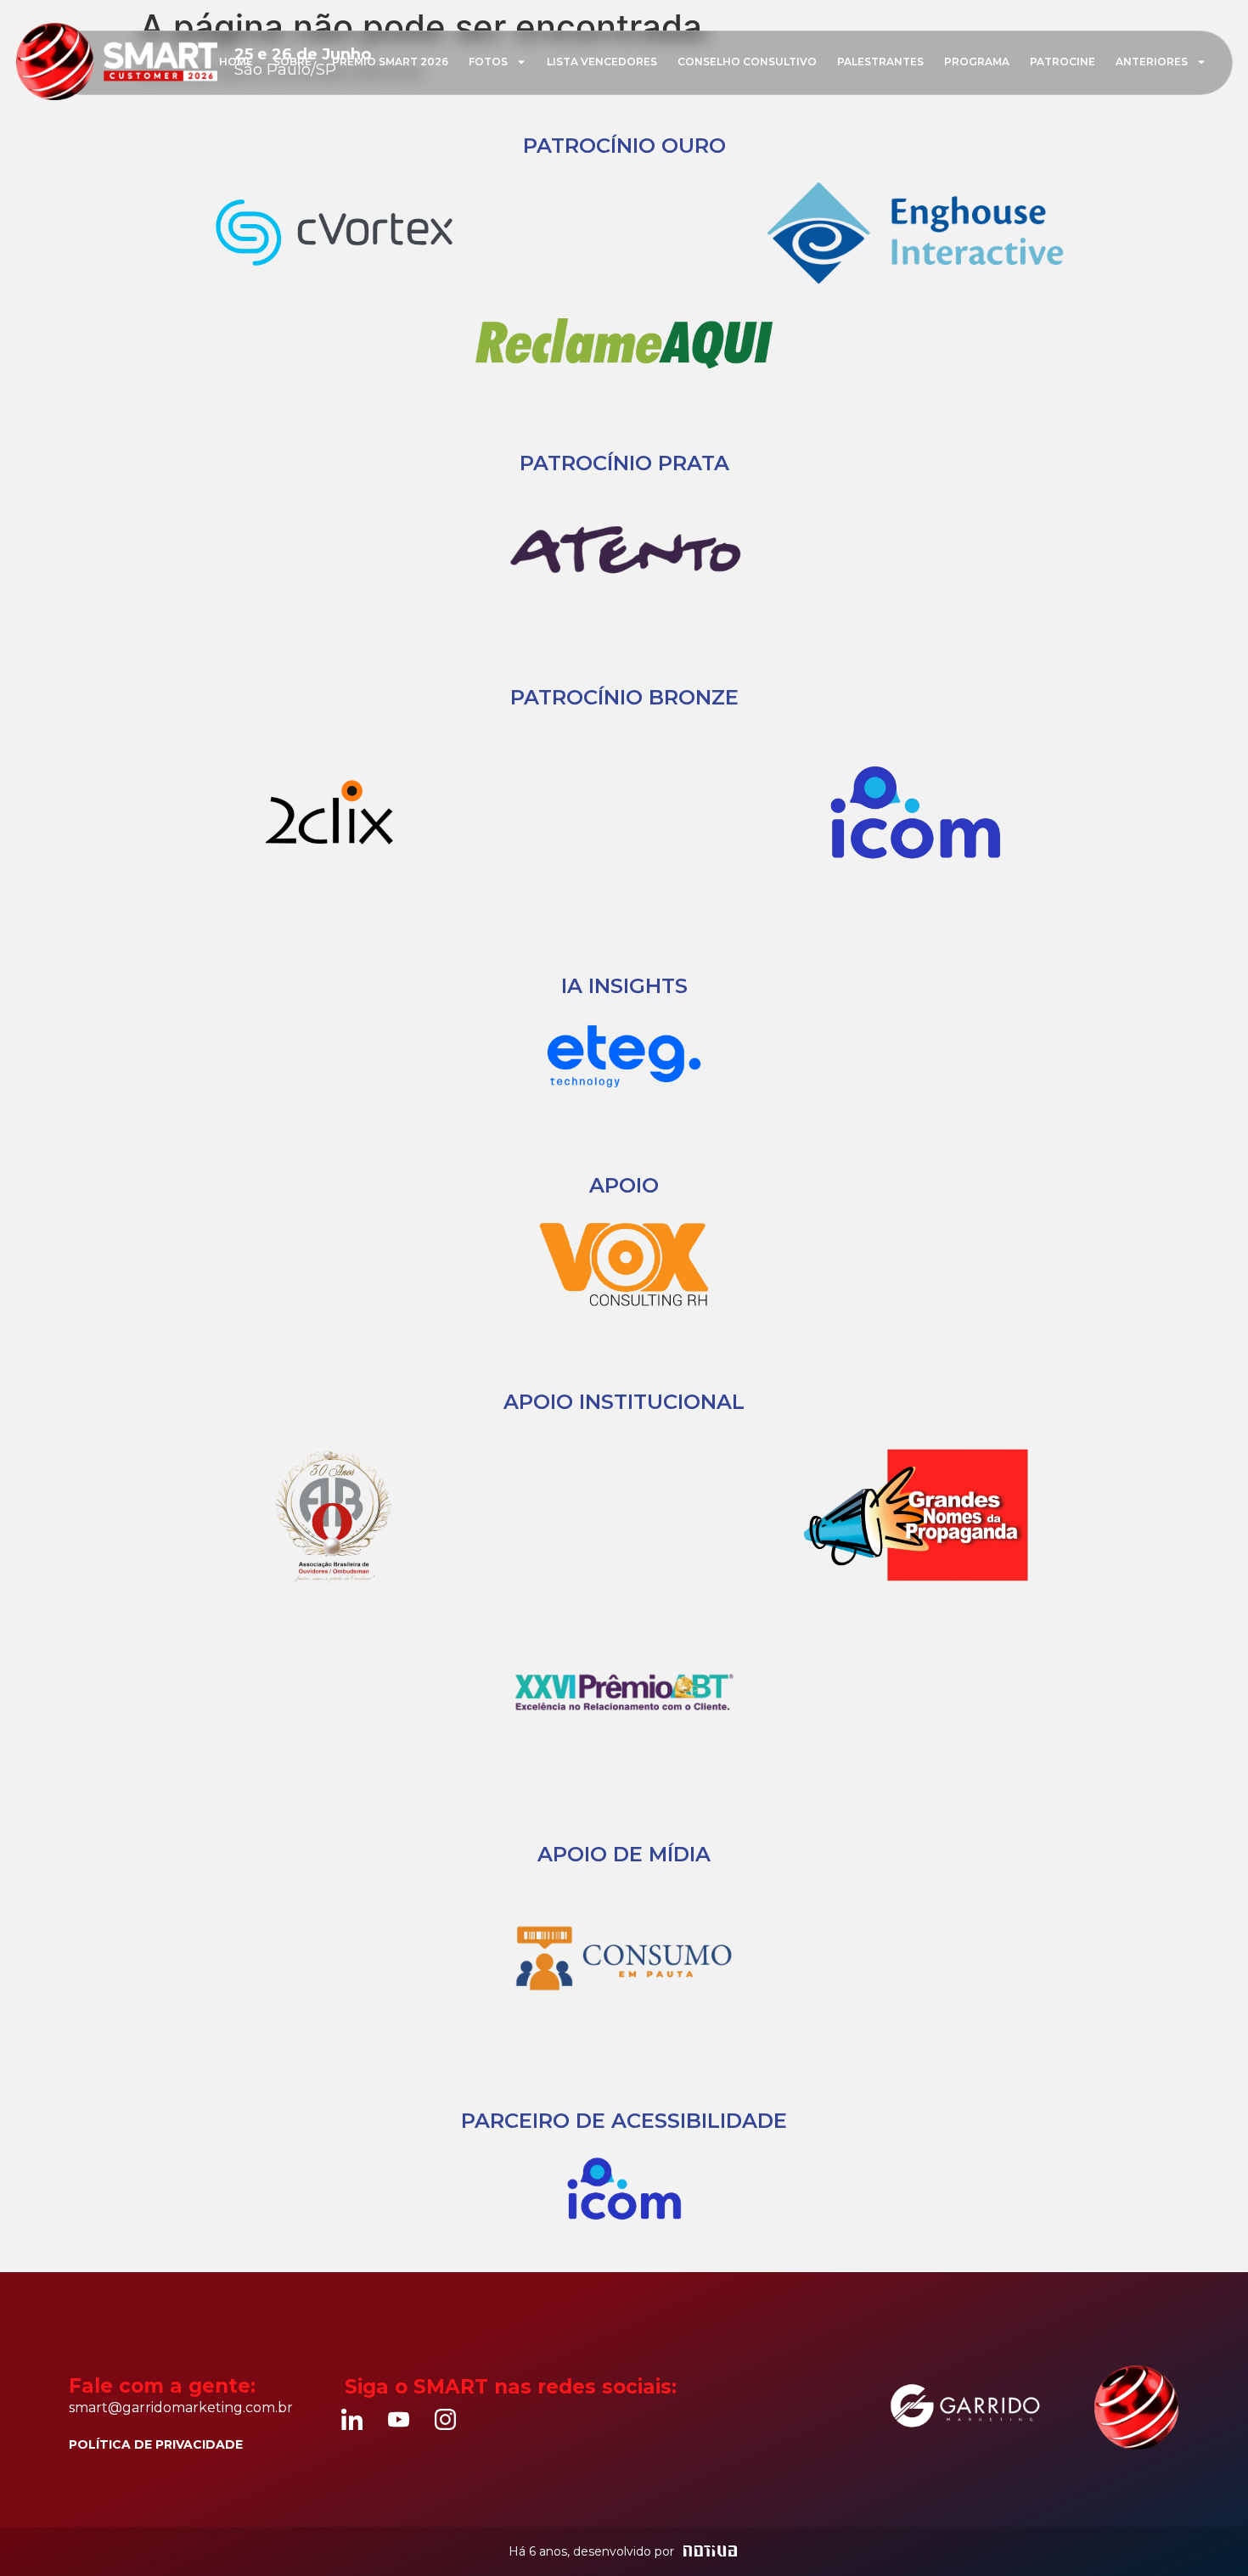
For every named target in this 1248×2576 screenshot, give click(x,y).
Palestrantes (880, 62)
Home (236, 62)
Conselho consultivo (747, 62)
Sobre (292, 62)
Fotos (488, 62)
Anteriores (1152, 62)
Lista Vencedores (602, 62)
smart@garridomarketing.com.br (181, 2408)
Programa (977, 62)
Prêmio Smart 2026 (390, 62)
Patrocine (1062, 62)
